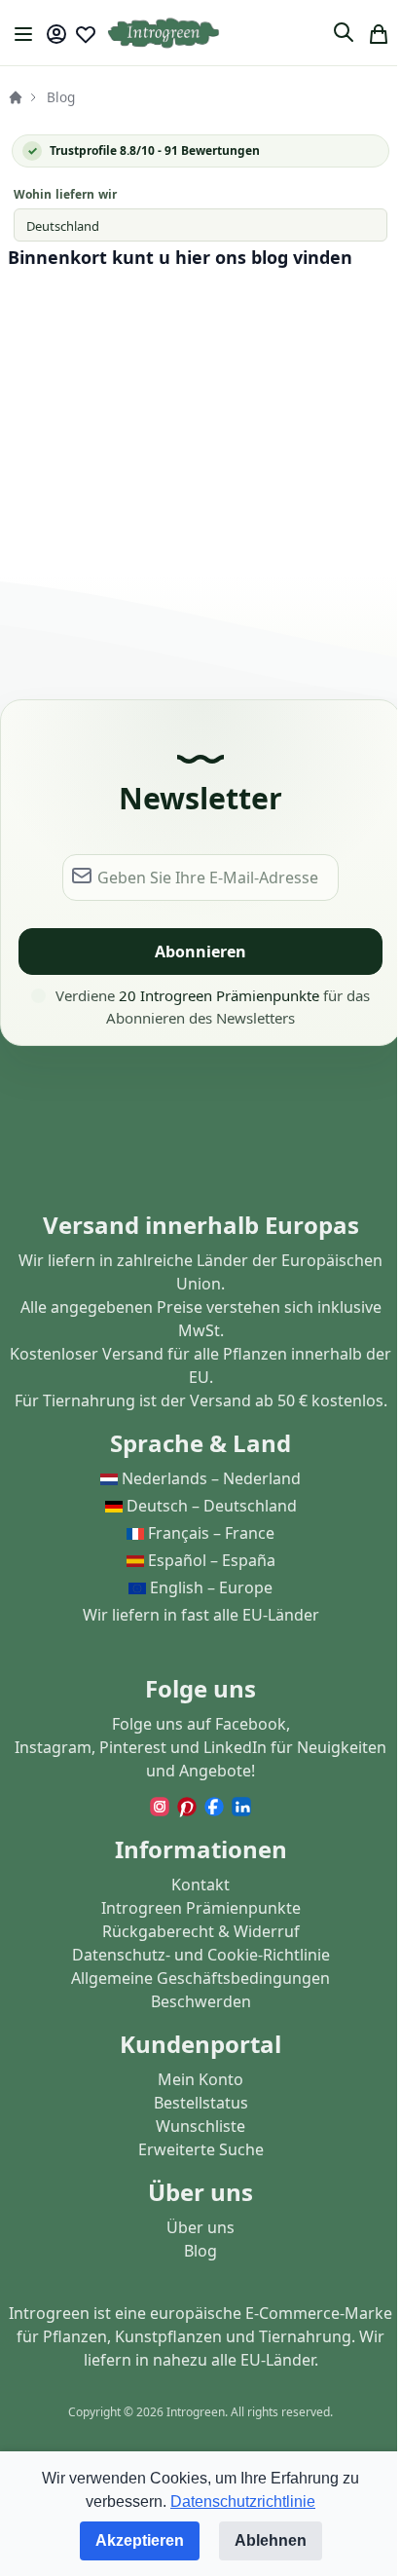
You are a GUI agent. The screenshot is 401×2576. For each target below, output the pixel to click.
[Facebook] (216, 1806)
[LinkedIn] (241, 1806)
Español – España (212, 1560)
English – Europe (211, 1587)
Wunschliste (200, 2126)
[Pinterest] (189, 1806)
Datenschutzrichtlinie (243, 2501)
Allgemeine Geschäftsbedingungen (200, 1978)
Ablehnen (271, 2540)
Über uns (200, 2227)
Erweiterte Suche (201, 2149)
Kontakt (200, 1885)
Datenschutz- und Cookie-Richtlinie (201, 1955)
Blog (200, 2251)
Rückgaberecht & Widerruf (201, 1931)
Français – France (211, 1533)
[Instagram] (162, 1806)
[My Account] (56, 34)
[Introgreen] (164, 34)
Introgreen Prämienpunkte (201, 1908)
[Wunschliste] (86, 34)
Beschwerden (201, 2001)
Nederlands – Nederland (211, 1478)
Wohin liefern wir (65, 194)
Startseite (16, 97)
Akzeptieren (140, 2540)
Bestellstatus (201, 2103)
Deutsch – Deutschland (212, 1506)
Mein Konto (200, 2079)
